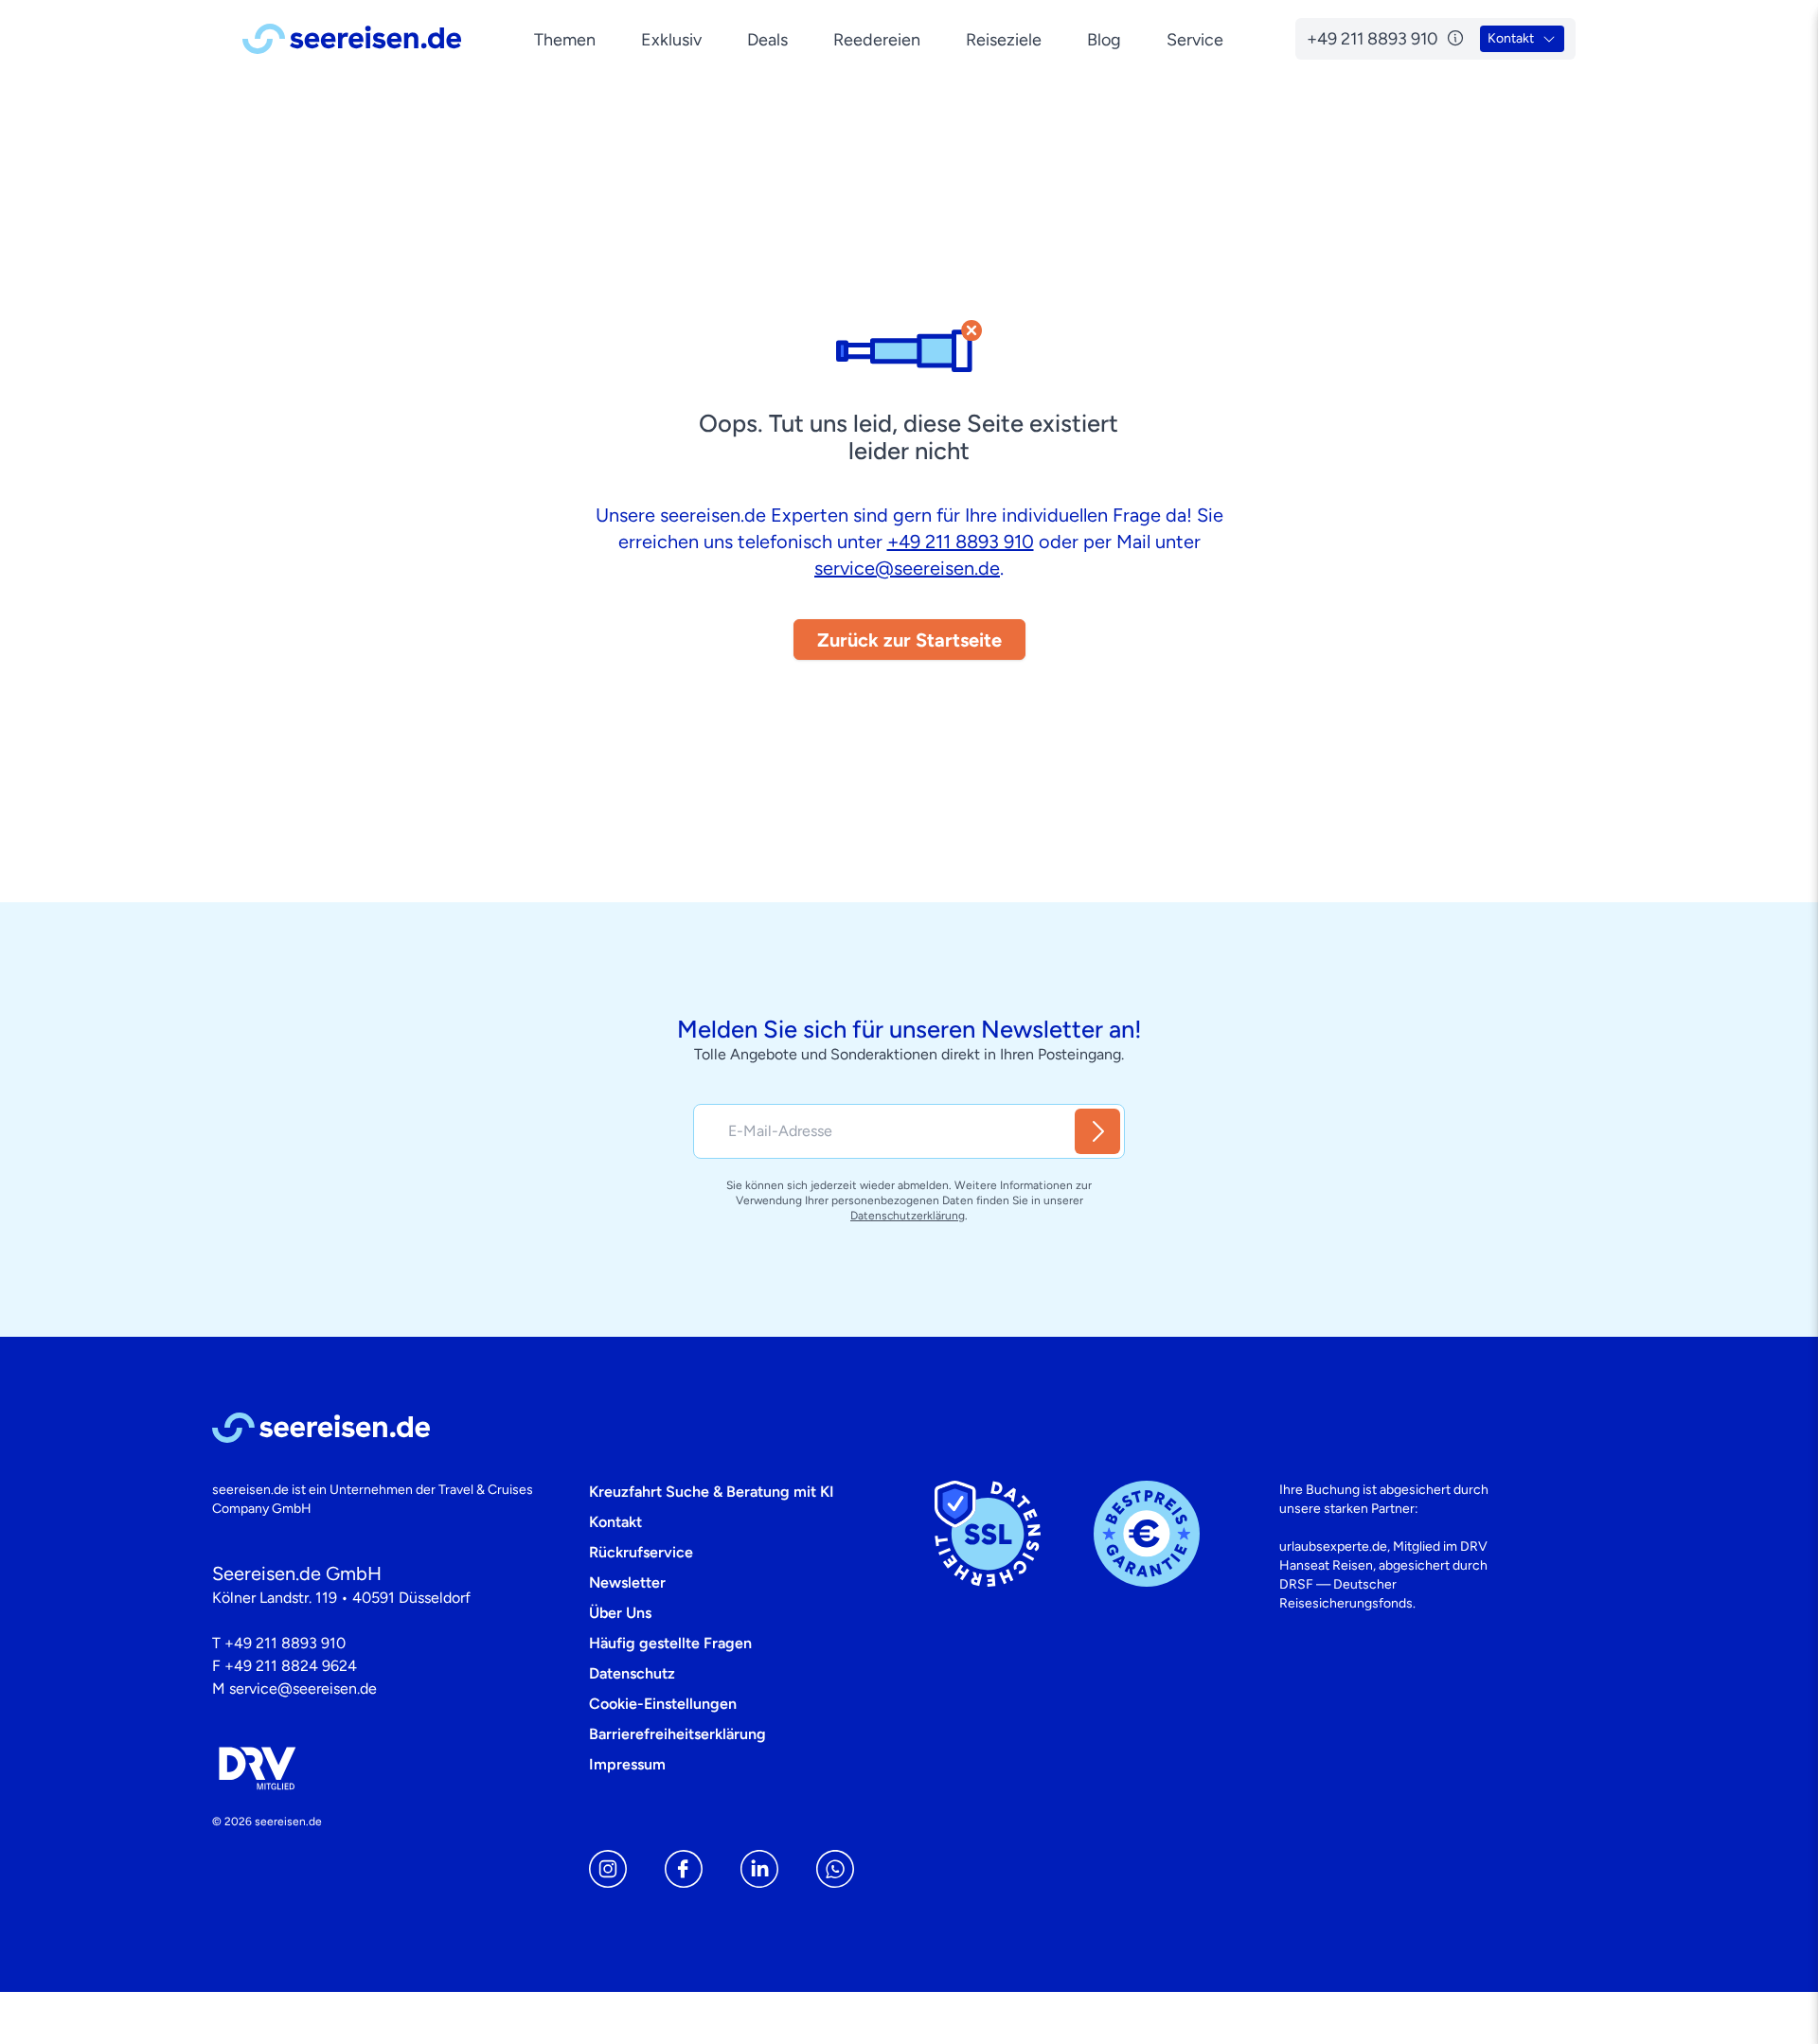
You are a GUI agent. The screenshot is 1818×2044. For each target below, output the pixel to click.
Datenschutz (632, 1673)
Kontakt (615, 1522)
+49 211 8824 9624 (291, 1666)
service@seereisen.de (907, 568)
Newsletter (627, 1582)
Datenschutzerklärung (908, 1216)
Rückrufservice (641, 1552)
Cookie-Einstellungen (663, 1704)
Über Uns (620, 1613)
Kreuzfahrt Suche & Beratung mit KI (712, 1492)
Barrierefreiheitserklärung (677, 1734)
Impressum (627, 1764)
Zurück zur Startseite (909, 640)
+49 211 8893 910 (961, 542)
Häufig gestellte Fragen (670, 1643)
